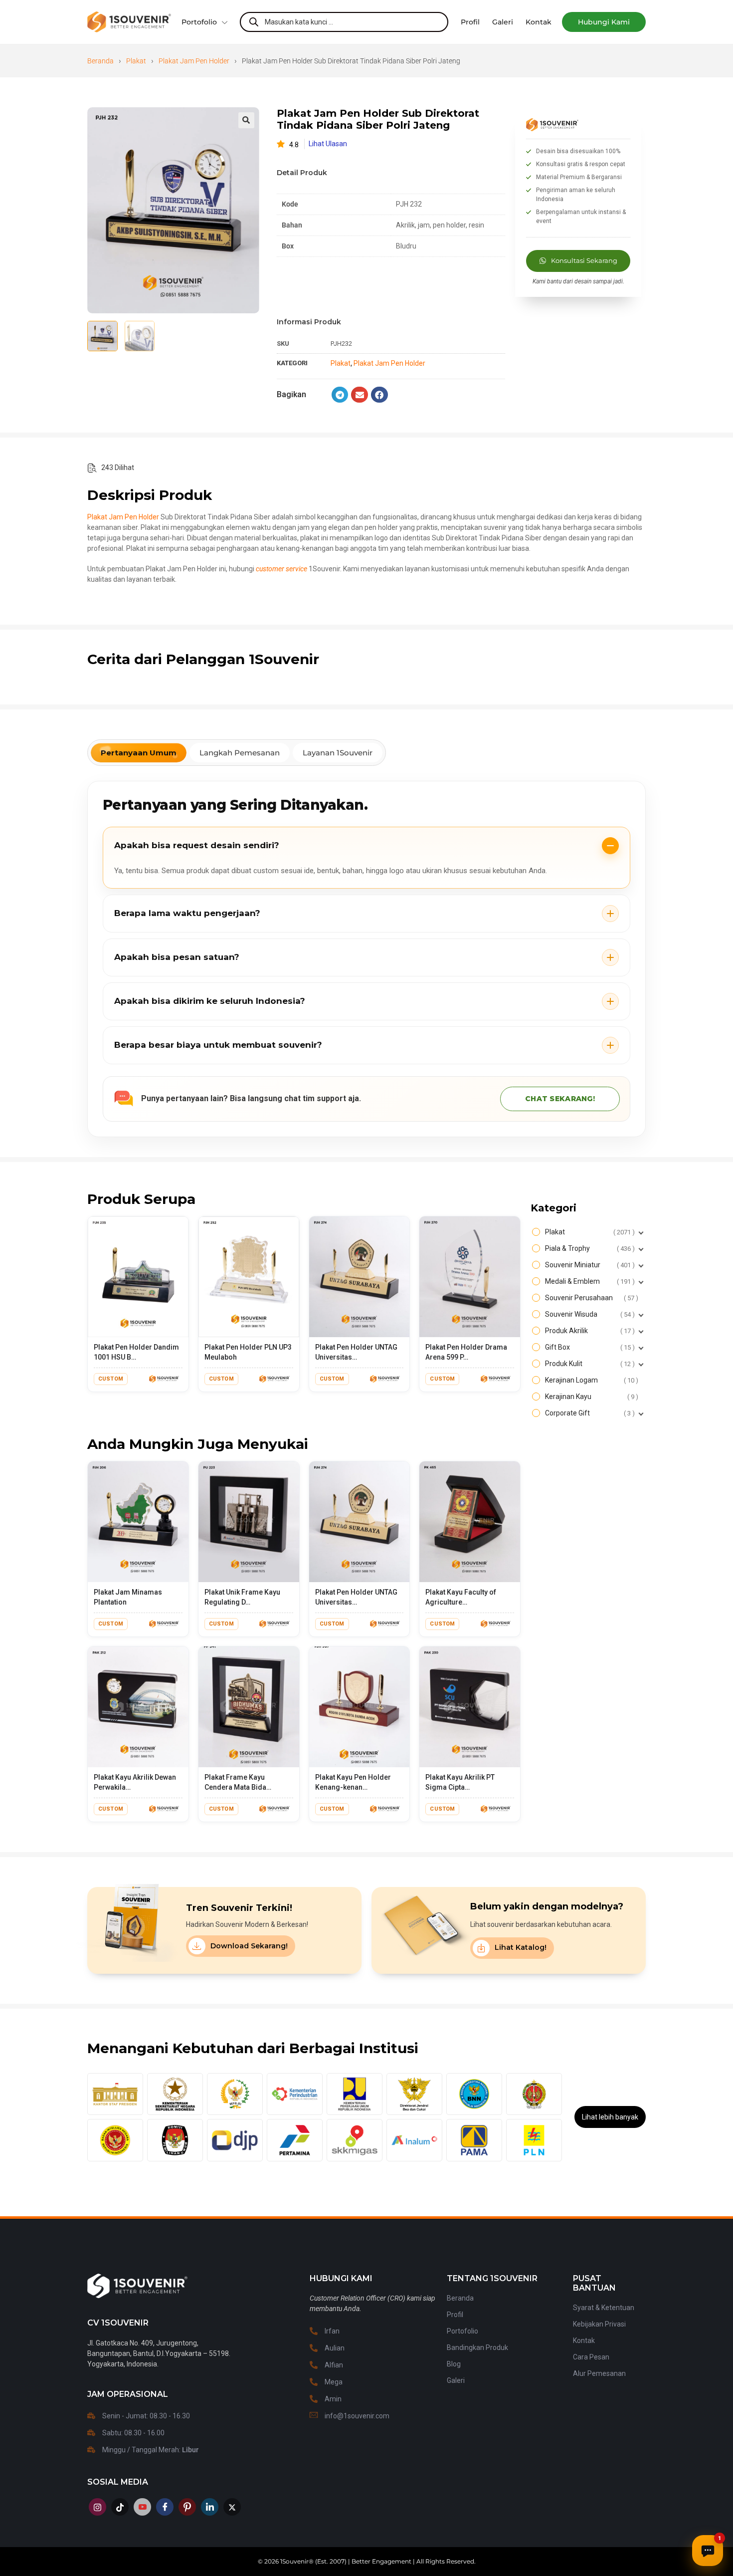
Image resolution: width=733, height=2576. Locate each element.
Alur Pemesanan (599, 2373)
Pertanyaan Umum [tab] (139, 753)
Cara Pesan (591, 2357)
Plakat (136, 61)
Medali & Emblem (589, 1281)
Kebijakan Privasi (599, 2324)
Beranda (100, 61)
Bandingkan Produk (477, 2347)
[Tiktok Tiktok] (120, 2507)
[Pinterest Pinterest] (187, 2507)
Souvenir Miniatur (589, 1265)
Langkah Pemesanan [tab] (240, 753)
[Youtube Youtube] (142, 2507)
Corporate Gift (589, 1413)
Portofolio (199, 22)
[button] (604, 22)
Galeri (456, 2380)
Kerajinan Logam (590, 1380)
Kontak (584, 2341)
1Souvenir (294, 2561)
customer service (281, 569)
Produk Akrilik (589, 1331)
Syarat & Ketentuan (604, 2308)
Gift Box (589, 1347)
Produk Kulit (589, 1364)
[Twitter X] (232, 2507)
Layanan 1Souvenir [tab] (338, 753)
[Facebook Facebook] (165, 2507)
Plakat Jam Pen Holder (194, 61)
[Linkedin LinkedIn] (210, 2507)
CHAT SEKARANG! (560, 1099)
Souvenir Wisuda (589, 1314)
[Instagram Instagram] (97, 2507)
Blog (454, 2364)
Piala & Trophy (589, 1248)
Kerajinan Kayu (590, 1397)
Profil (455, 2315)
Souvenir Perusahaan (590, 1298)
